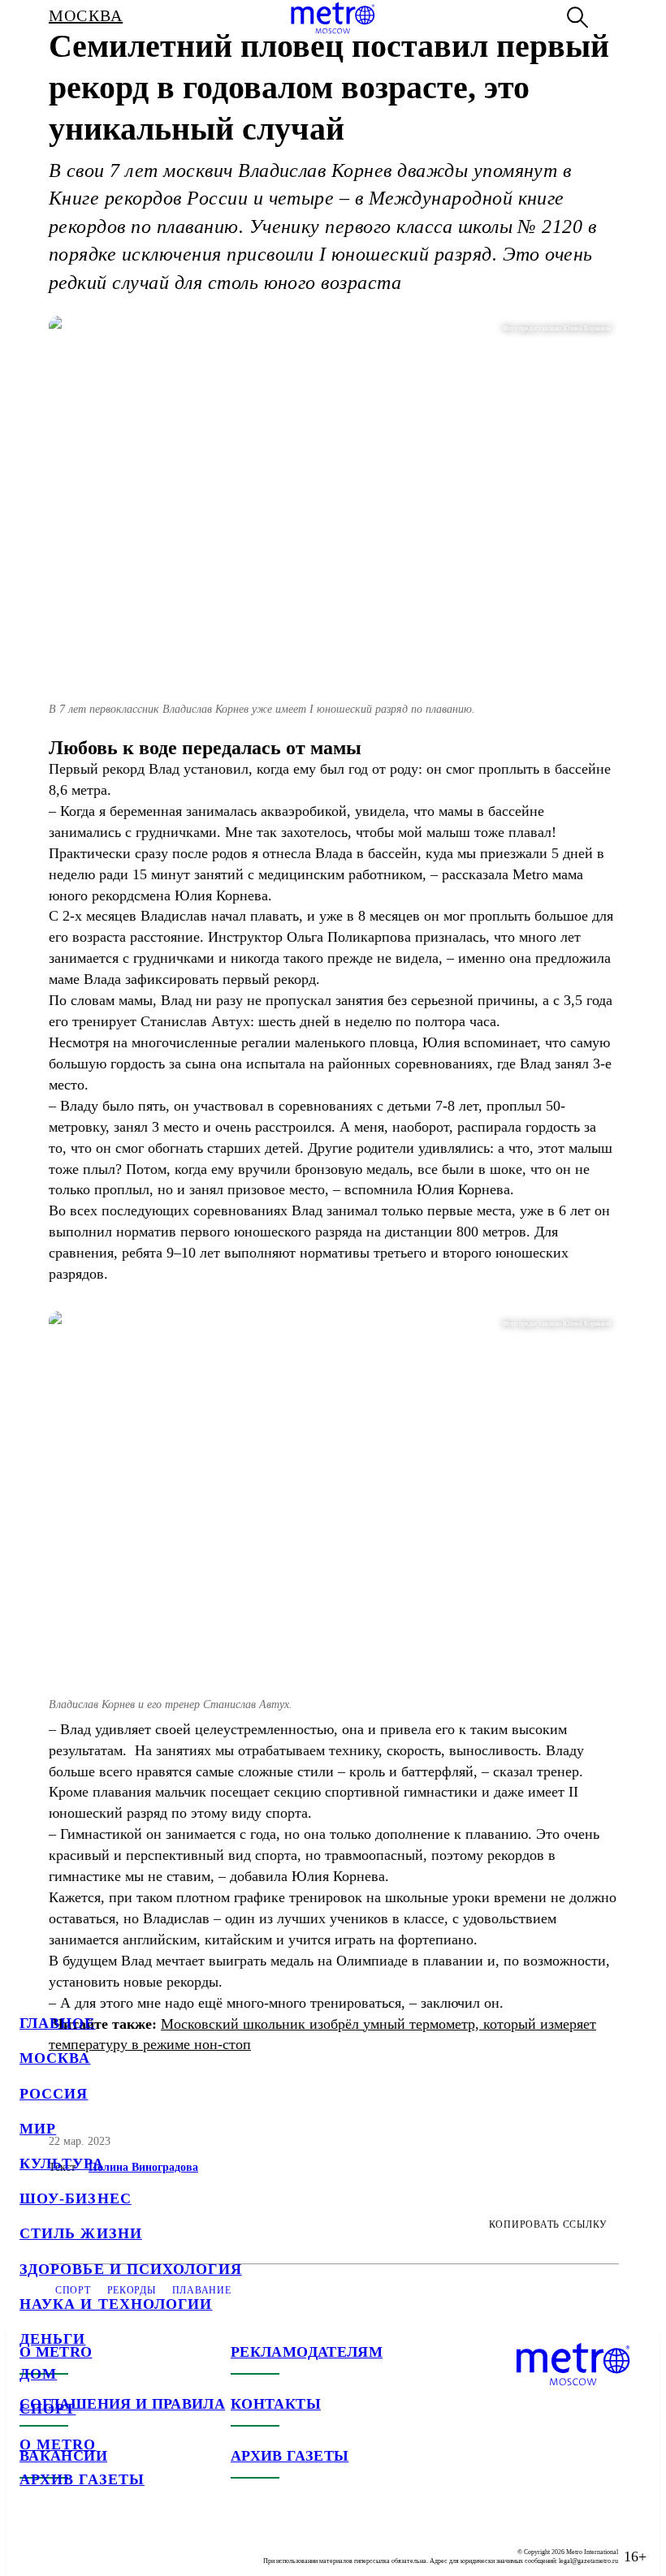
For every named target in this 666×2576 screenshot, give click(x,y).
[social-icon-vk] (32, 2544)
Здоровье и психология (131, 2269)
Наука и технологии (116, 2304)
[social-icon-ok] (97, 2544)
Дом (38, 2374)
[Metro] (333, 18)
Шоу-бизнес (76, 2198)
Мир (38, 2129)
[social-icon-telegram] (65, 2544)
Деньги (52, 2339)
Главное (58, 2023)
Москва (55, 2058)
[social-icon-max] (130, 2544)
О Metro (58, 2444)
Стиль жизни (81, 2233)
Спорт (48, 2409)
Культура (62, 2164)
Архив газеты (82, 2479)
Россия (54, 2094)
